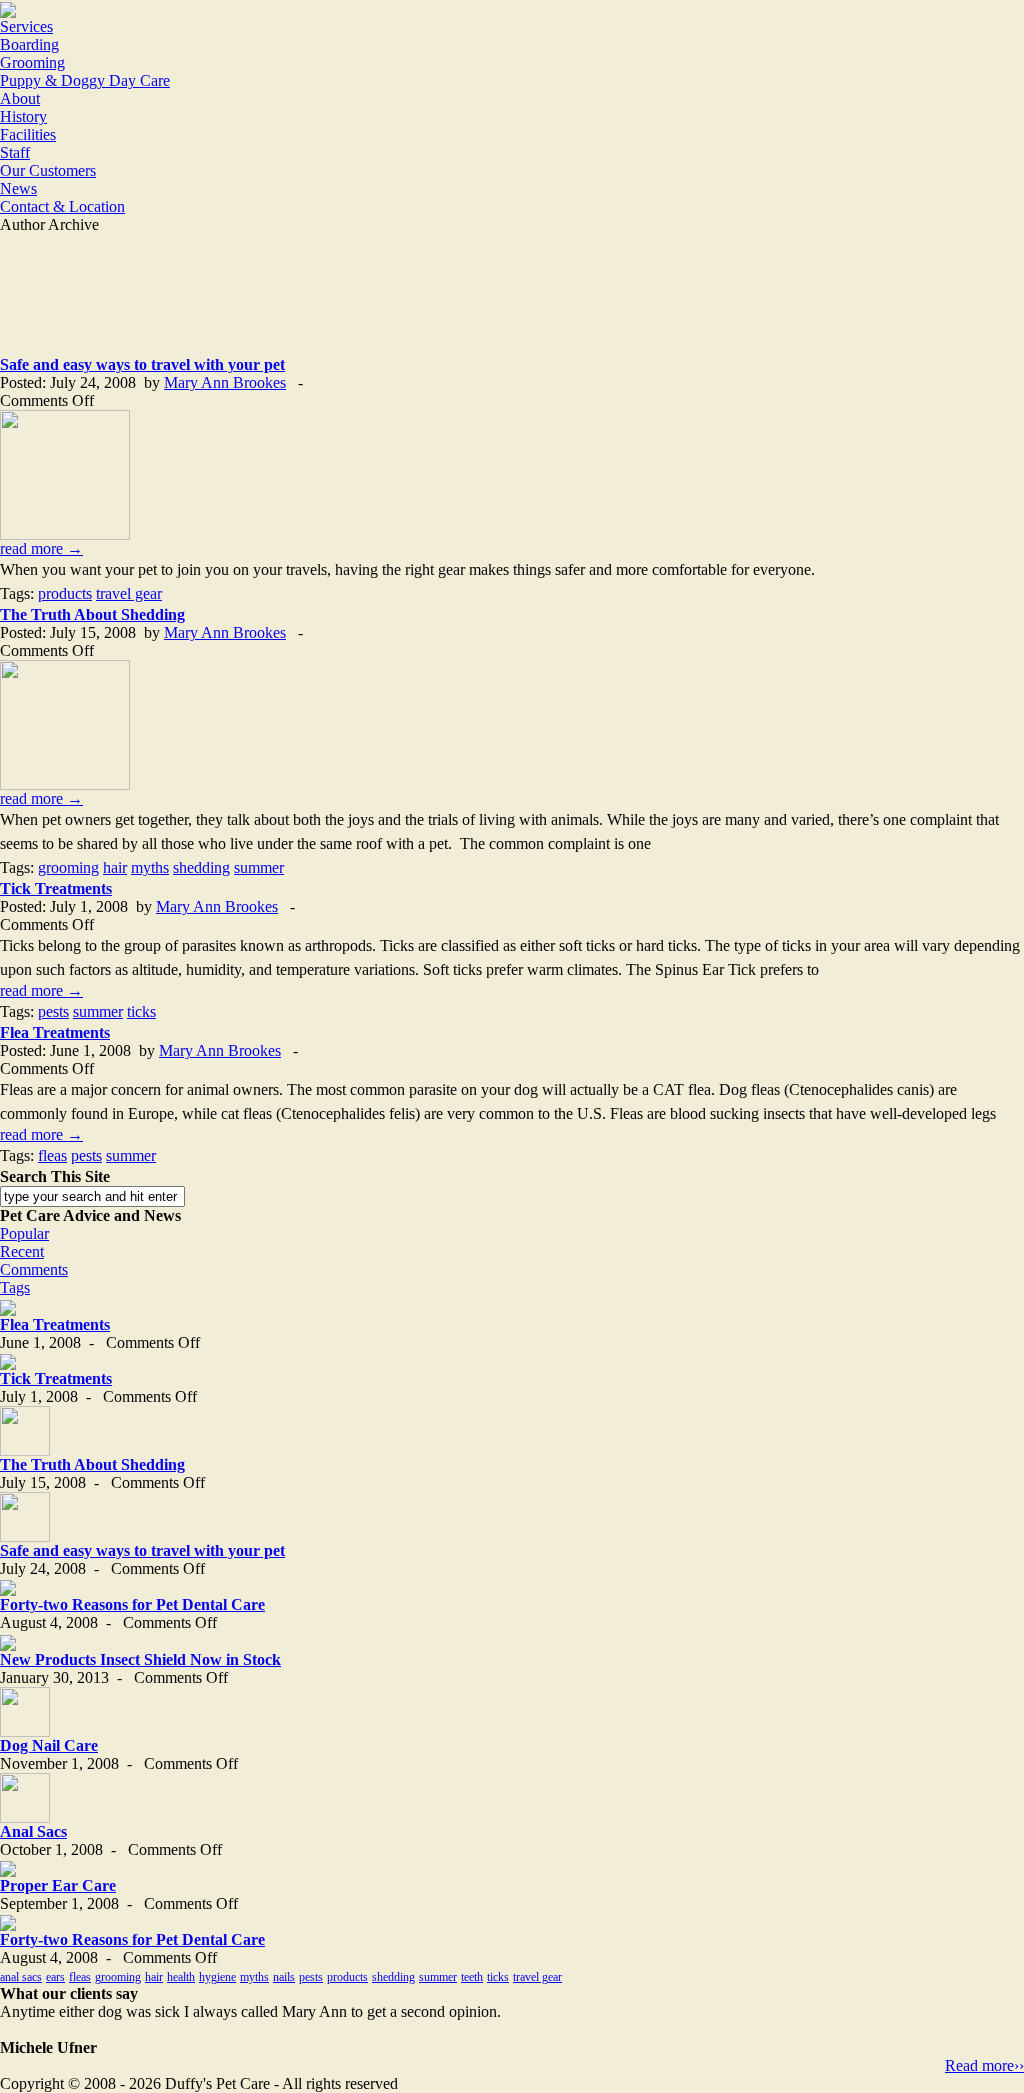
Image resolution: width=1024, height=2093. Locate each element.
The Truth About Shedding (92, 614)
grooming (68, 867)
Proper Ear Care (58, 1885)
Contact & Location (62, 206)
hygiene (217, 1977)
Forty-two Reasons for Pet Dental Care (132, 1604)
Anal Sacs (33, 1831)
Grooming (32, 62)
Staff (15, 152)
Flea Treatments (55, 1032)
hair (115, 867)
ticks (141, 1011)
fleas (52, 1155)
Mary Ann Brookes (225, 382)
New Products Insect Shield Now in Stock (140, 1659)
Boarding (29, 44)
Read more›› (984, 2065)
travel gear (129, 593)
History (23, 116)
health (181, 1977)
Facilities (28, 134)
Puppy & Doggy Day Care (85, 80)
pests (53, 1011)
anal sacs (21, 1977)
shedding (201, 867)
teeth (472, 1977)
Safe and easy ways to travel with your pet (142, 364)
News (18, 188)
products (65, 593)
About (20, 98)
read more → (41, 548)
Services (26, 26)
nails (284, 1977)
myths (150, 867)
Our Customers (48, 170)
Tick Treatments (56, 888)
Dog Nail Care (49, 1745)
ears (55, 1977)
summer (259, 867)
